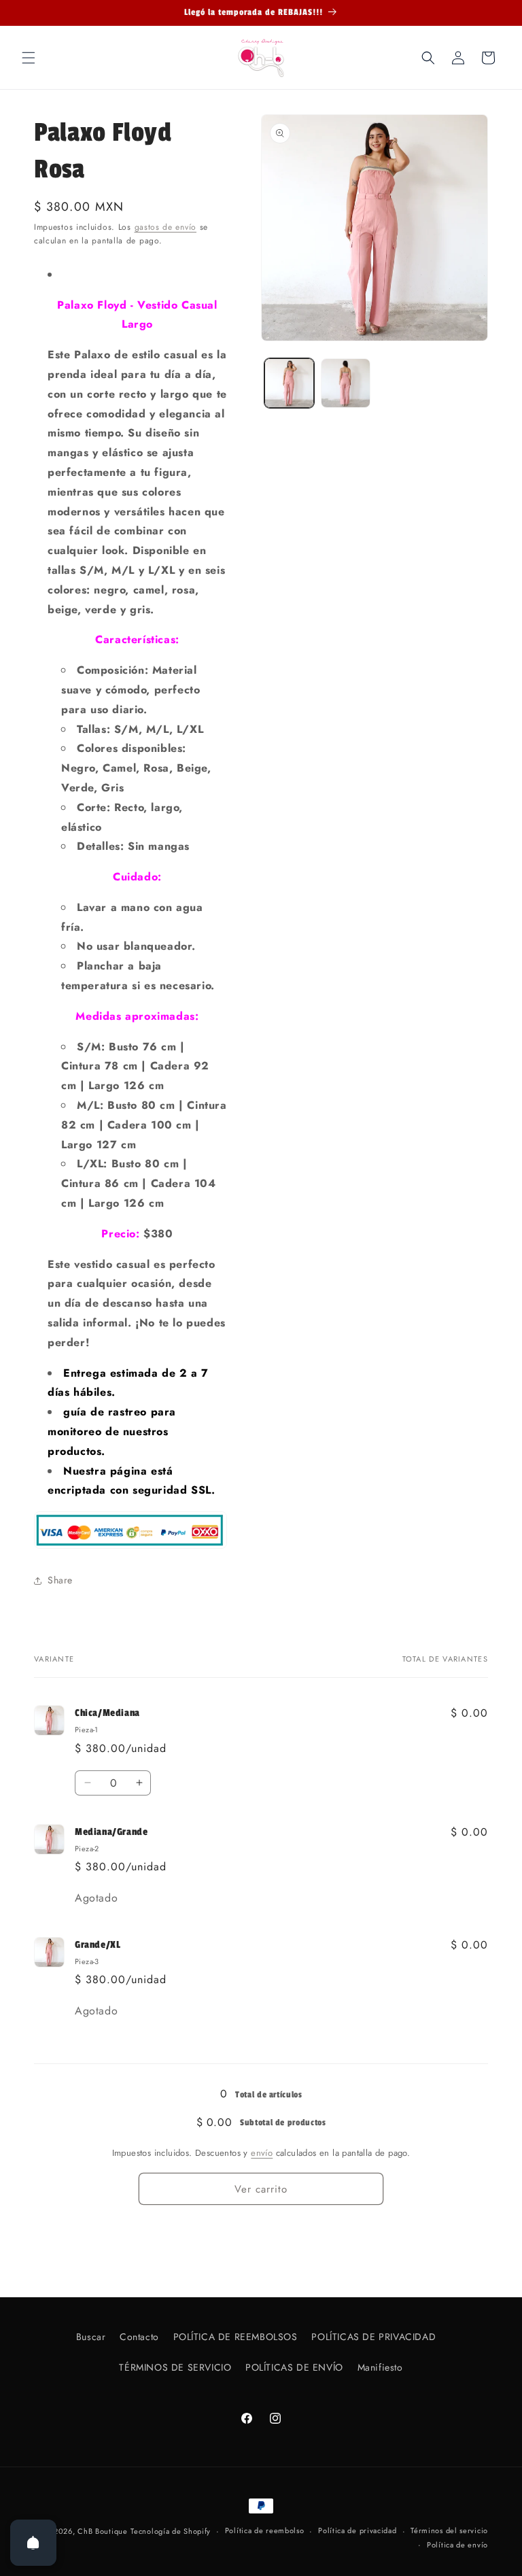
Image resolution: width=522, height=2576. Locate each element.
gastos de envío (166, 227)
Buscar (91, 2337)
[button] (29, 58)
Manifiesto (380, 2367)
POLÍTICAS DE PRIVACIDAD (373, 2337)
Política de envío (457, 2545)
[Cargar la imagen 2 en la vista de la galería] (346, 383)
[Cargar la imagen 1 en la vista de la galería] (289, 383)
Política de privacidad (357, 2530)
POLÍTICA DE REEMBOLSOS (236, 2337)
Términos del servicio (449, 2530)
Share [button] (60, 1580)
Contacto (139, 2337)
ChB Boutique (102, 2531)
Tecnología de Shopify (171, 2531)
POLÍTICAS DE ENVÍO (294, 2367)
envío (262, 2153)
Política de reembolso (265, 2530)
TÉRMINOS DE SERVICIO (175, 2367)
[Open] (33, 2543)
